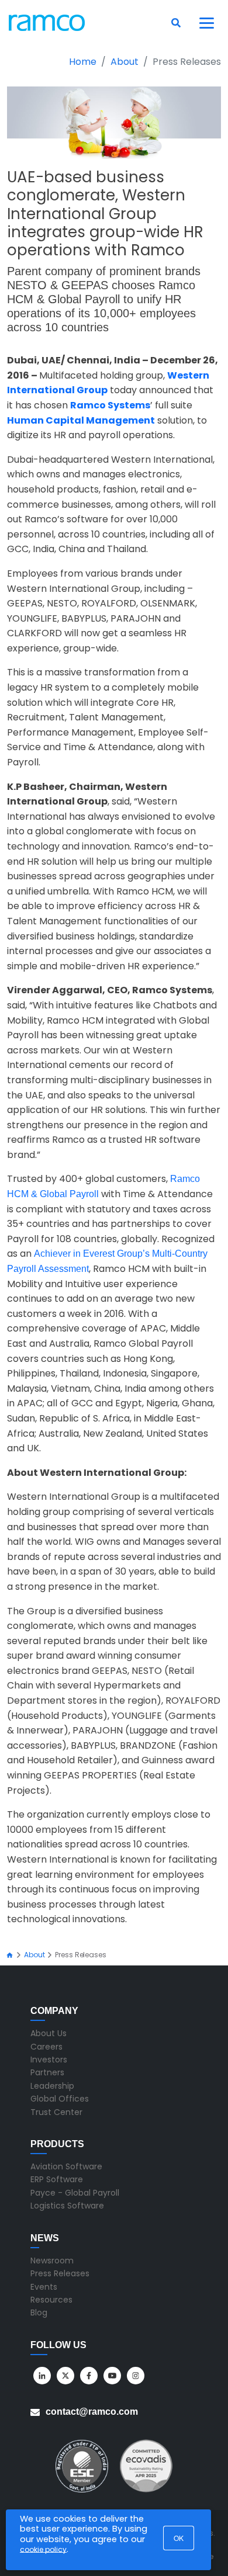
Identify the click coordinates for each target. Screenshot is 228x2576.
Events (44, 2287)
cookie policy (43, 2549)
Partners (47, 2072)
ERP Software (57, 2179)
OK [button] (179, 2538)
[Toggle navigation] (207, 23)
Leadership (52, 2086)
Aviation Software (66, 2166)
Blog (39, 2312)
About (125, 62)
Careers (46, 2047)
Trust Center (56, 2112)
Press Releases (60, 2273)
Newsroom (52, 2260)
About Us (49, 2033)
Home (83, 62)
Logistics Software (67, 2206)
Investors (49, 2060)
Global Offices (60, 2099)
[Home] (10, 1955)
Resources (51, 2300)
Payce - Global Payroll (75, 2193)
